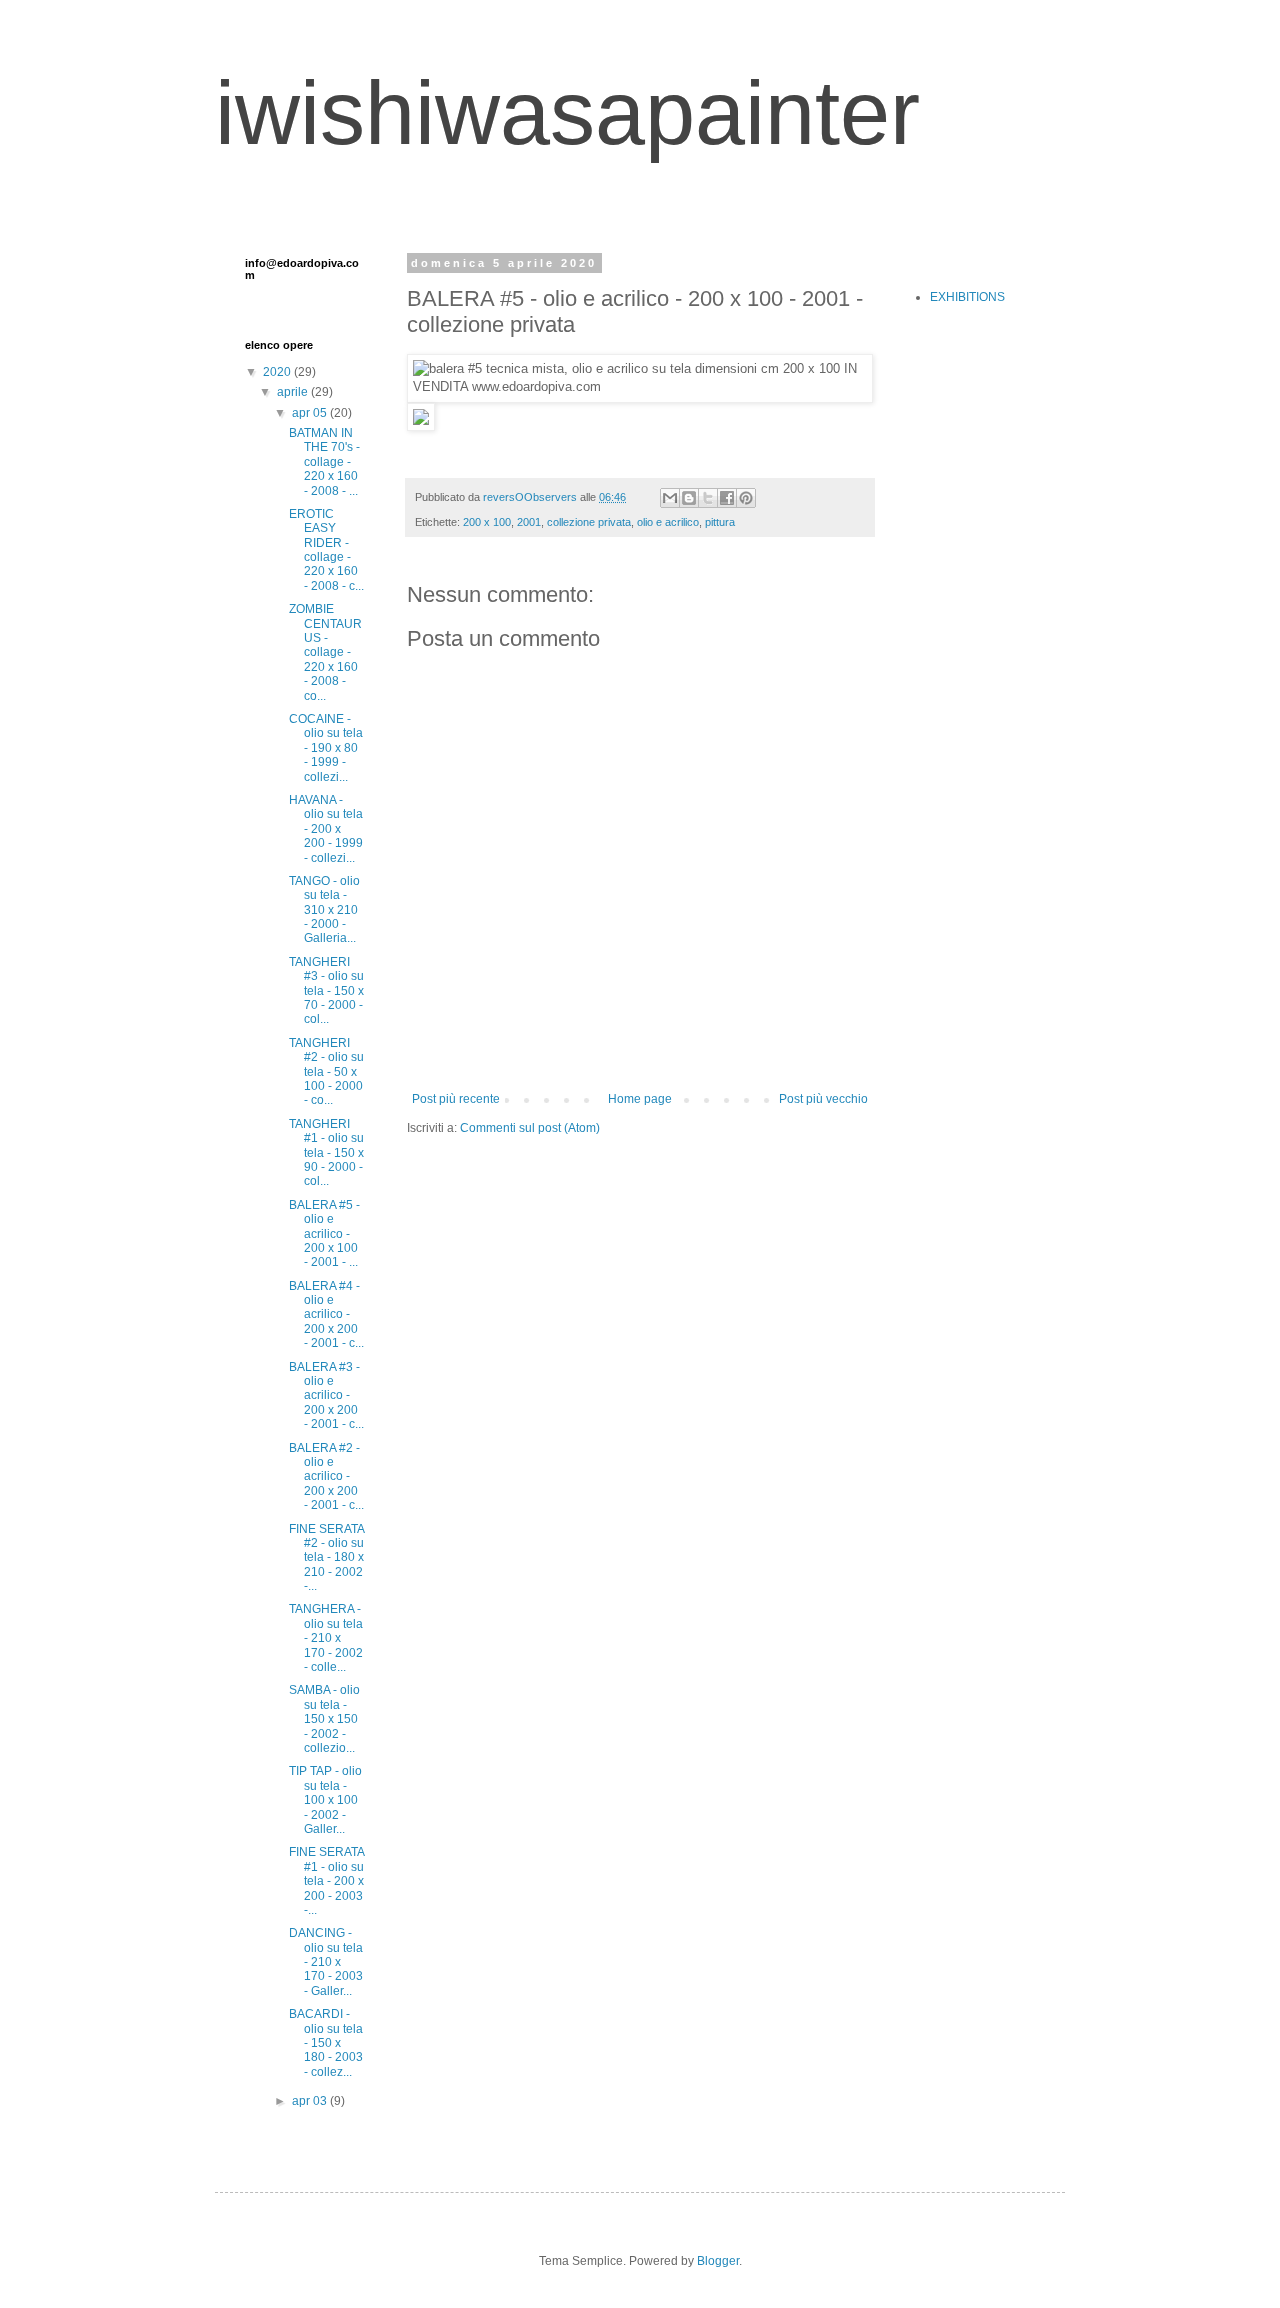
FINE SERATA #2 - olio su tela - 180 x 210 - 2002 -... (326, 1558)
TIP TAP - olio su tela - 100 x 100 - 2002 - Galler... (325, 1800)
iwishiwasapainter (567, 113)
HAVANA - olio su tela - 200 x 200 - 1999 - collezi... (326, 829)
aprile (294, 392)
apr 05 (311, 413)
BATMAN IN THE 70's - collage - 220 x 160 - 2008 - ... (324, 462)
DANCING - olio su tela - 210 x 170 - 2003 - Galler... (326, 1962)
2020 (278, 372)
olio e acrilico (668, 522)
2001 (529, 522)
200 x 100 (487, 522)
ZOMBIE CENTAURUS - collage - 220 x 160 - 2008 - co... (325, 652)
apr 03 (311, 2101)
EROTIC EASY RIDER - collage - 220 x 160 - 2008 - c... (326, 550)
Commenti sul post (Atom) (530, 1128)
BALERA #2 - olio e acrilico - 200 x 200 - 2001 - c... (326, 1477)
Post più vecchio (823, 1099)
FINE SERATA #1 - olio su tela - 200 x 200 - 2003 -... (326, 1881)
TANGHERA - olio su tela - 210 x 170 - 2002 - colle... (326, 1638)
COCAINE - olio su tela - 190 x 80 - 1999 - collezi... (326, 748)
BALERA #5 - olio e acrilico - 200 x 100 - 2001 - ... (324, 1234)
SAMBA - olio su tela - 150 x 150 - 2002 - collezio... (324, 1719)
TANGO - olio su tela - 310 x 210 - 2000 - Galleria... (324, 910)
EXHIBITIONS (967, 297)
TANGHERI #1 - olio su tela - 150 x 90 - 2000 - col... (326, 1153)
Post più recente (456, 1099)
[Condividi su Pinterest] (746, 498)
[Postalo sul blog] (689, 498)
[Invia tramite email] (670, 498)
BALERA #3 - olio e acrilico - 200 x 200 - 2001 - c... (326, 1396)
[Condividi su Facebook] (727, 498)
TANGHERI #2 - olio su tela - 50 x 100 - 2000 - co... (326, 1072)
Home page (640, 1099)
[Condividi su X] (708, 498)
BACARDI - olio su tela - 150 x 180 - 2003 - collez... (326, 2043)
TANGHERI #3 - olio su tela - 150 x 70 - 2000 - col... (326, 991)
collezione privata (589, 522)
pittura (720, 522)
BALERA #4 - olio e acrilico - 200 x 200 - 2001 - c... (326, 1315)
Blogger (718, 2261)
